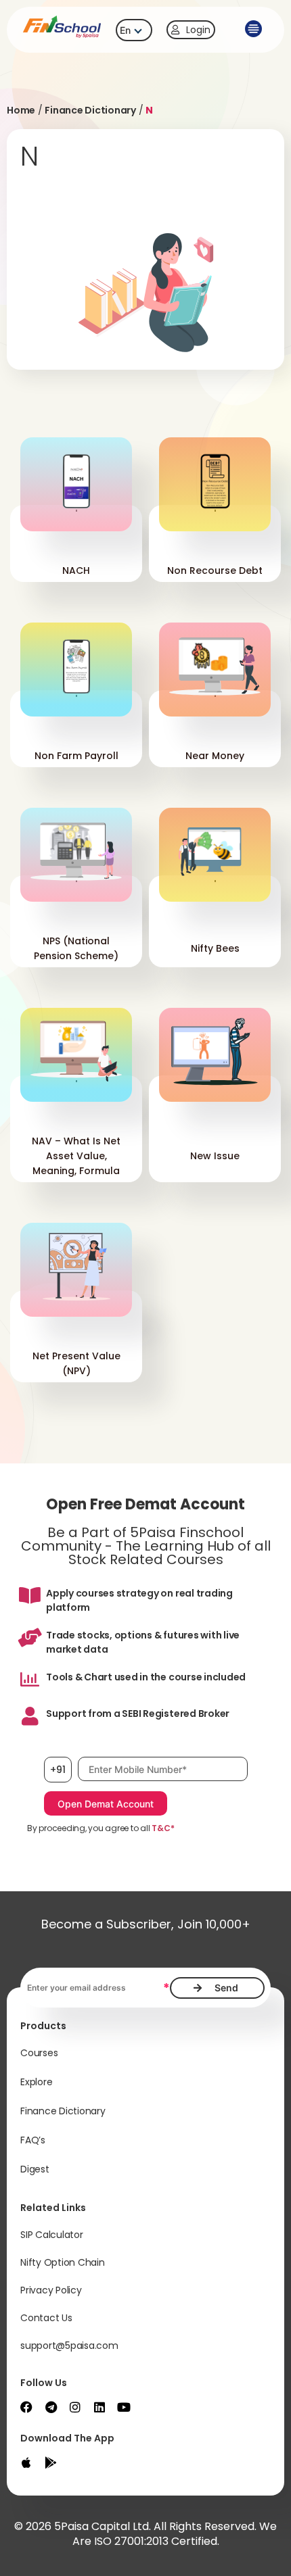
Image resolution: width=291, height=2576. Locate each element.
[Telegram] (51, 2407)
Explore (36, 2082)
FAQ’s (33, 2140)
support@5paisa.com (69, 2346)
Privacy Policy (51, 2290)
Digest (35, 2169)
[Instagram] (75, 2407)
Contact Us (46, 2318)
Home (21, 110)
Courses (39, 2053)
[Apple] (26, 2462)
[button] (254, 30)
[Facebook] (26, 2407)
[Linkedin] (99, 2407)
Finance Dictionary (90, 110)
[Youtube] (124, 2407)
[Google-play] (51, 2462)
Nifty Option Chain (63, 2262)
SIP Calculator (52, 2235)
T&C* (163, 1828)
